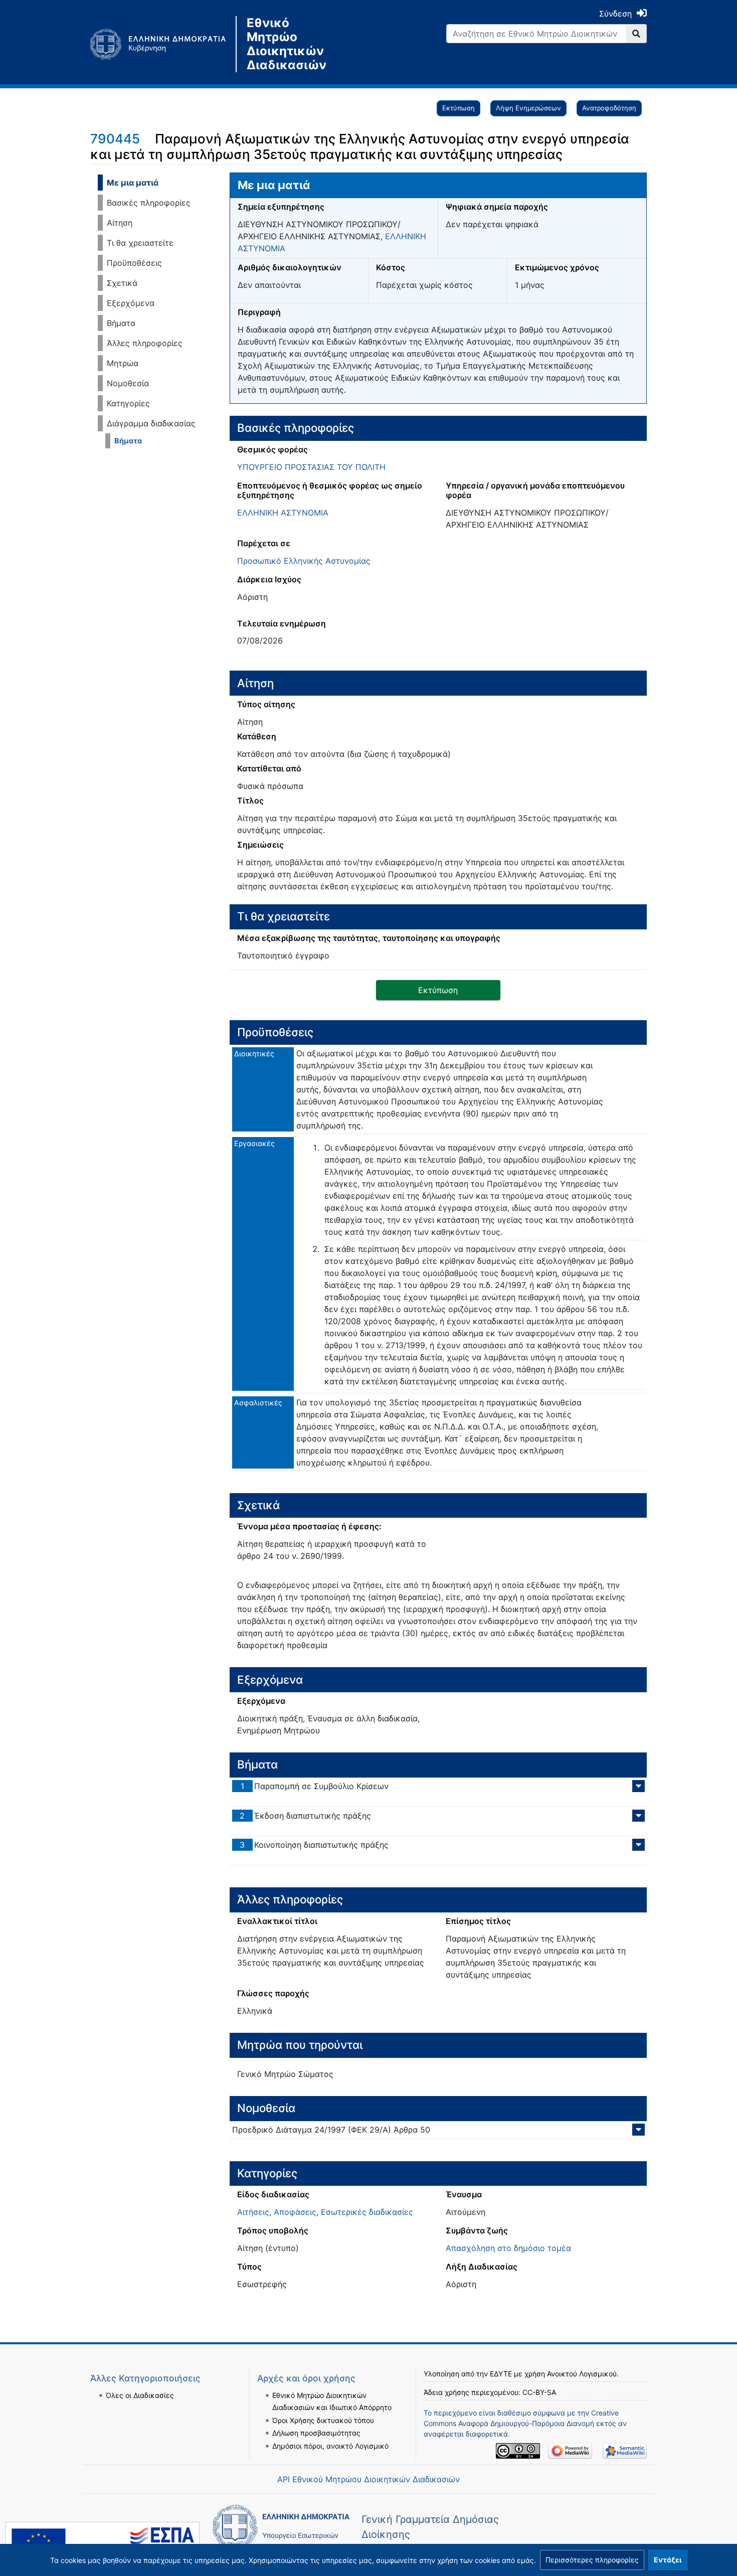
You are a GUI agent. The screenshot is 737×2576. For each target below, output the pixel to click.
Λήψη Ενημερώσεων (528, 108)
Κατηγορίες (128, 403)
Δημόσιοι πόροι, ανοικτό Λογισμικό (330, 2446)
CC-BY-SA (539, 2392)
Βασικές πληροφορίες (149, 203)
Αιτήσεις (253, 2212)
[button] (592, 2560)
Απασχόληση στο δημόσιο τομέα (508, 2248)
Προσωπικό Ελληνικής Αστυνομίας (304, 561)
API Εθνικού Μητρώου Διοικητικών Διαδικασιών (368, 2479)
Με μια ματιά (133, 183)
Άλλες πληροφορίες (145, 343)
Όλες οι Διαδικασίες (140, 2395)
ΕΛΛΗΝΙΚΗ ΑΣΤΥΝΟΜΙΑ (283, 513)
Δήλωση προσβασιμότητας (316, 2433)
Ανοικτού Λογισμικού (582, 2374)
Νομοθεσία (128, 383)
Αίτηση (120, 223)
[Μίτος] (163, 44)
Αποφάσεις (295, 2212)
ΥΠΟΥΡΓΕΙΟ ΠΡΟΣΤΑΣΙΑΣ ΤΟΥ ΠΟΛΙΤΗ (311, 467)
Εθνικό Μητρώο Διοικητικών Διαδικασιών (287, 44)
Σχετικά (122, 283)
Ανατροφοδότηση (609, 108)
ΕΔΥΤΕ (501, 2374)
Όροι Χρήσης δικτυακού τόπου (323, 2420)
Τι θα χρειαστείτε (140, 243)
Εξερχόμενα (131, 303)
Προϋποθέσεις (134, 263)
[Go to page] (636, 34)
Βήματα (121, 323)
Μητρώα (123, 363)
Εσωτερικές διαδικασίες (367, 2212)
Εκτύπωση (458, 108)
